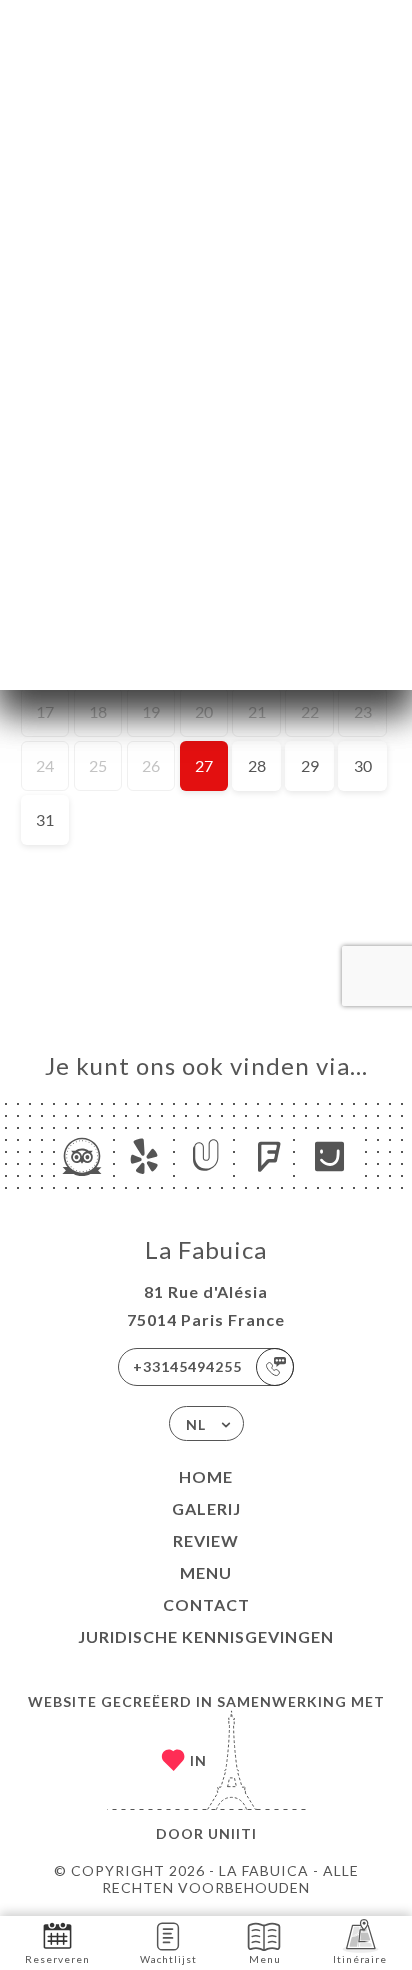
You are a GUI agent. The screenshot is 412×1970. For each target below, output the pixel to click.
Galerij (206, 1508)
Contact (206, 1604)
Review (206, 1540)
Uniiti (232, 1833)
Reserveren (57, 1959)
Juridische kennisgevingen (206, 1636)
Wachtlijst (168, 1959)
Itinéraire (360, 1959)
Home (206, 1476)
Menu (206, 1572)
